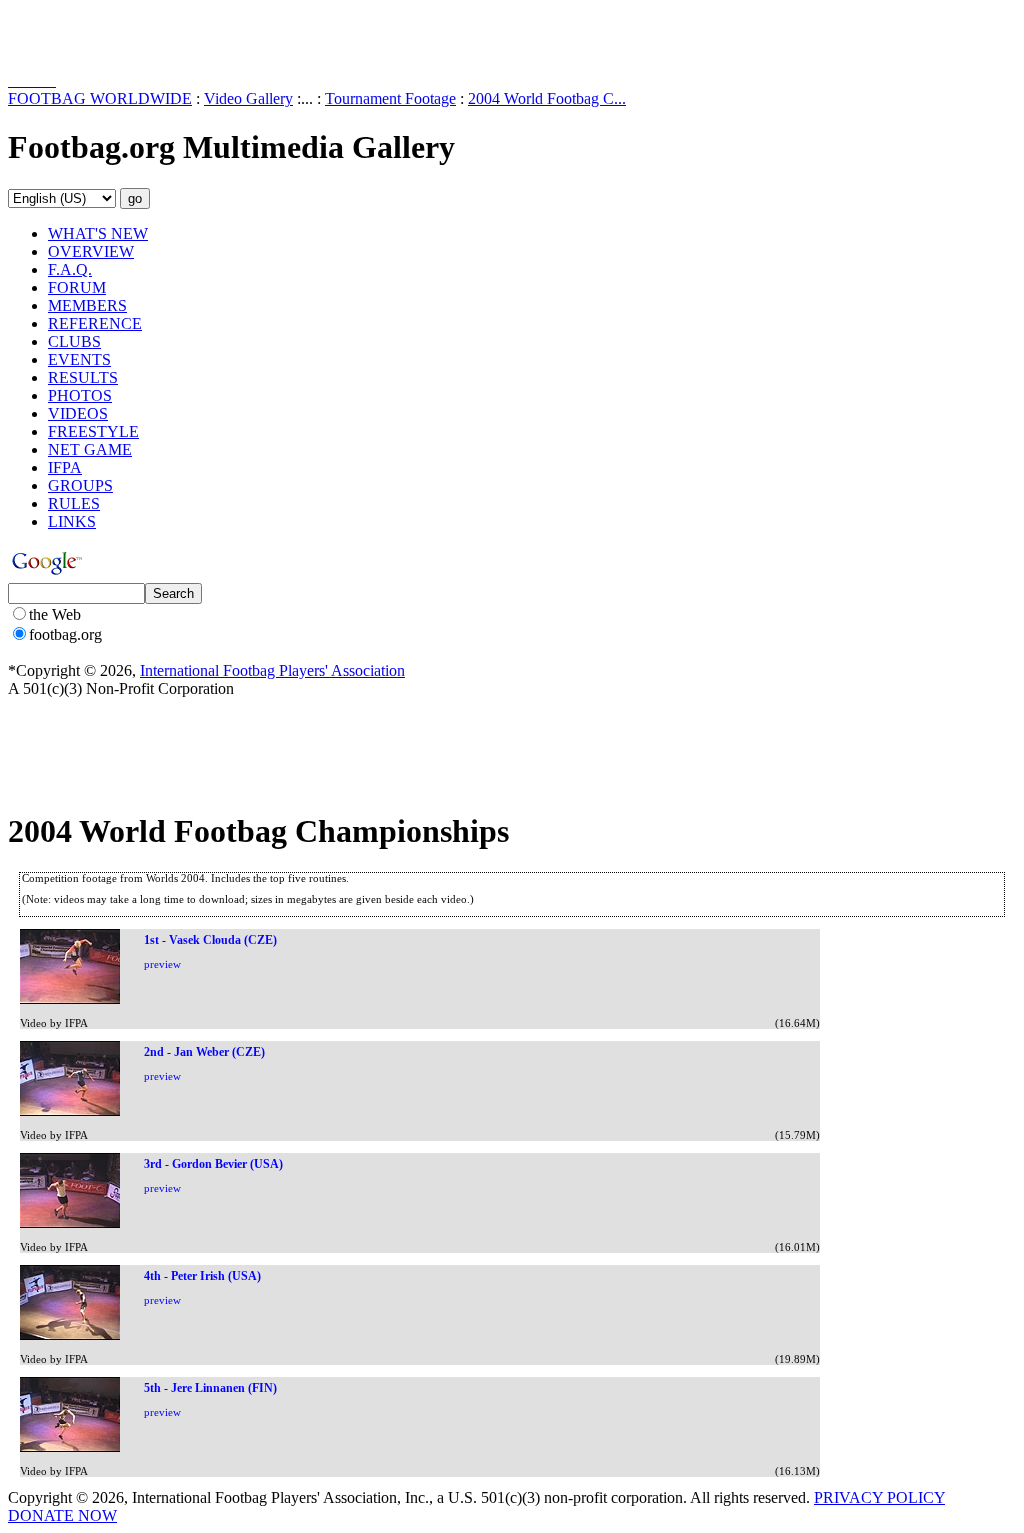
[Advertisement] (125, 38)
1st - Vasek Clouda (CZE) (210, 940)
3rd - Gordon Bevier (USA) (213, 1164)
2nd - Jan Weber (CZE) (204, 1052)
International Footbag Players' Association (272, 670)
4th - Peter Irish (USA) (202, 1276)
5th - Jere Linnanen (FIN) (210, 1388)
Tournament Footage (390, 98)
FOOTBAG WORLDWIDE (100, 98)
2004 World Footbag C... (547, 98)
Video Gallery (248, 98)
